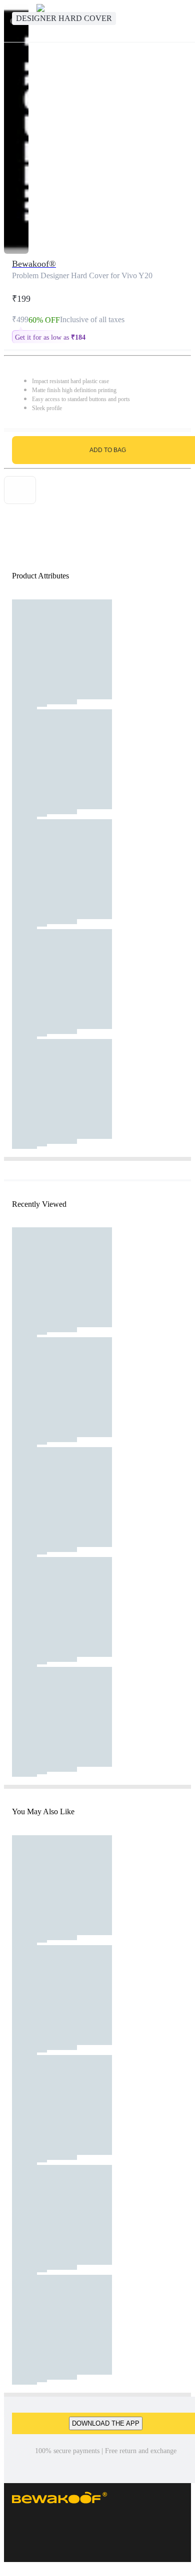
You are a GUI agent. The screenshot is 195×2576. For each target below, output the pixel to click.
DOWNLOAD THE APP (106, 2423)
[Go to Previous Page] (13, 21)
